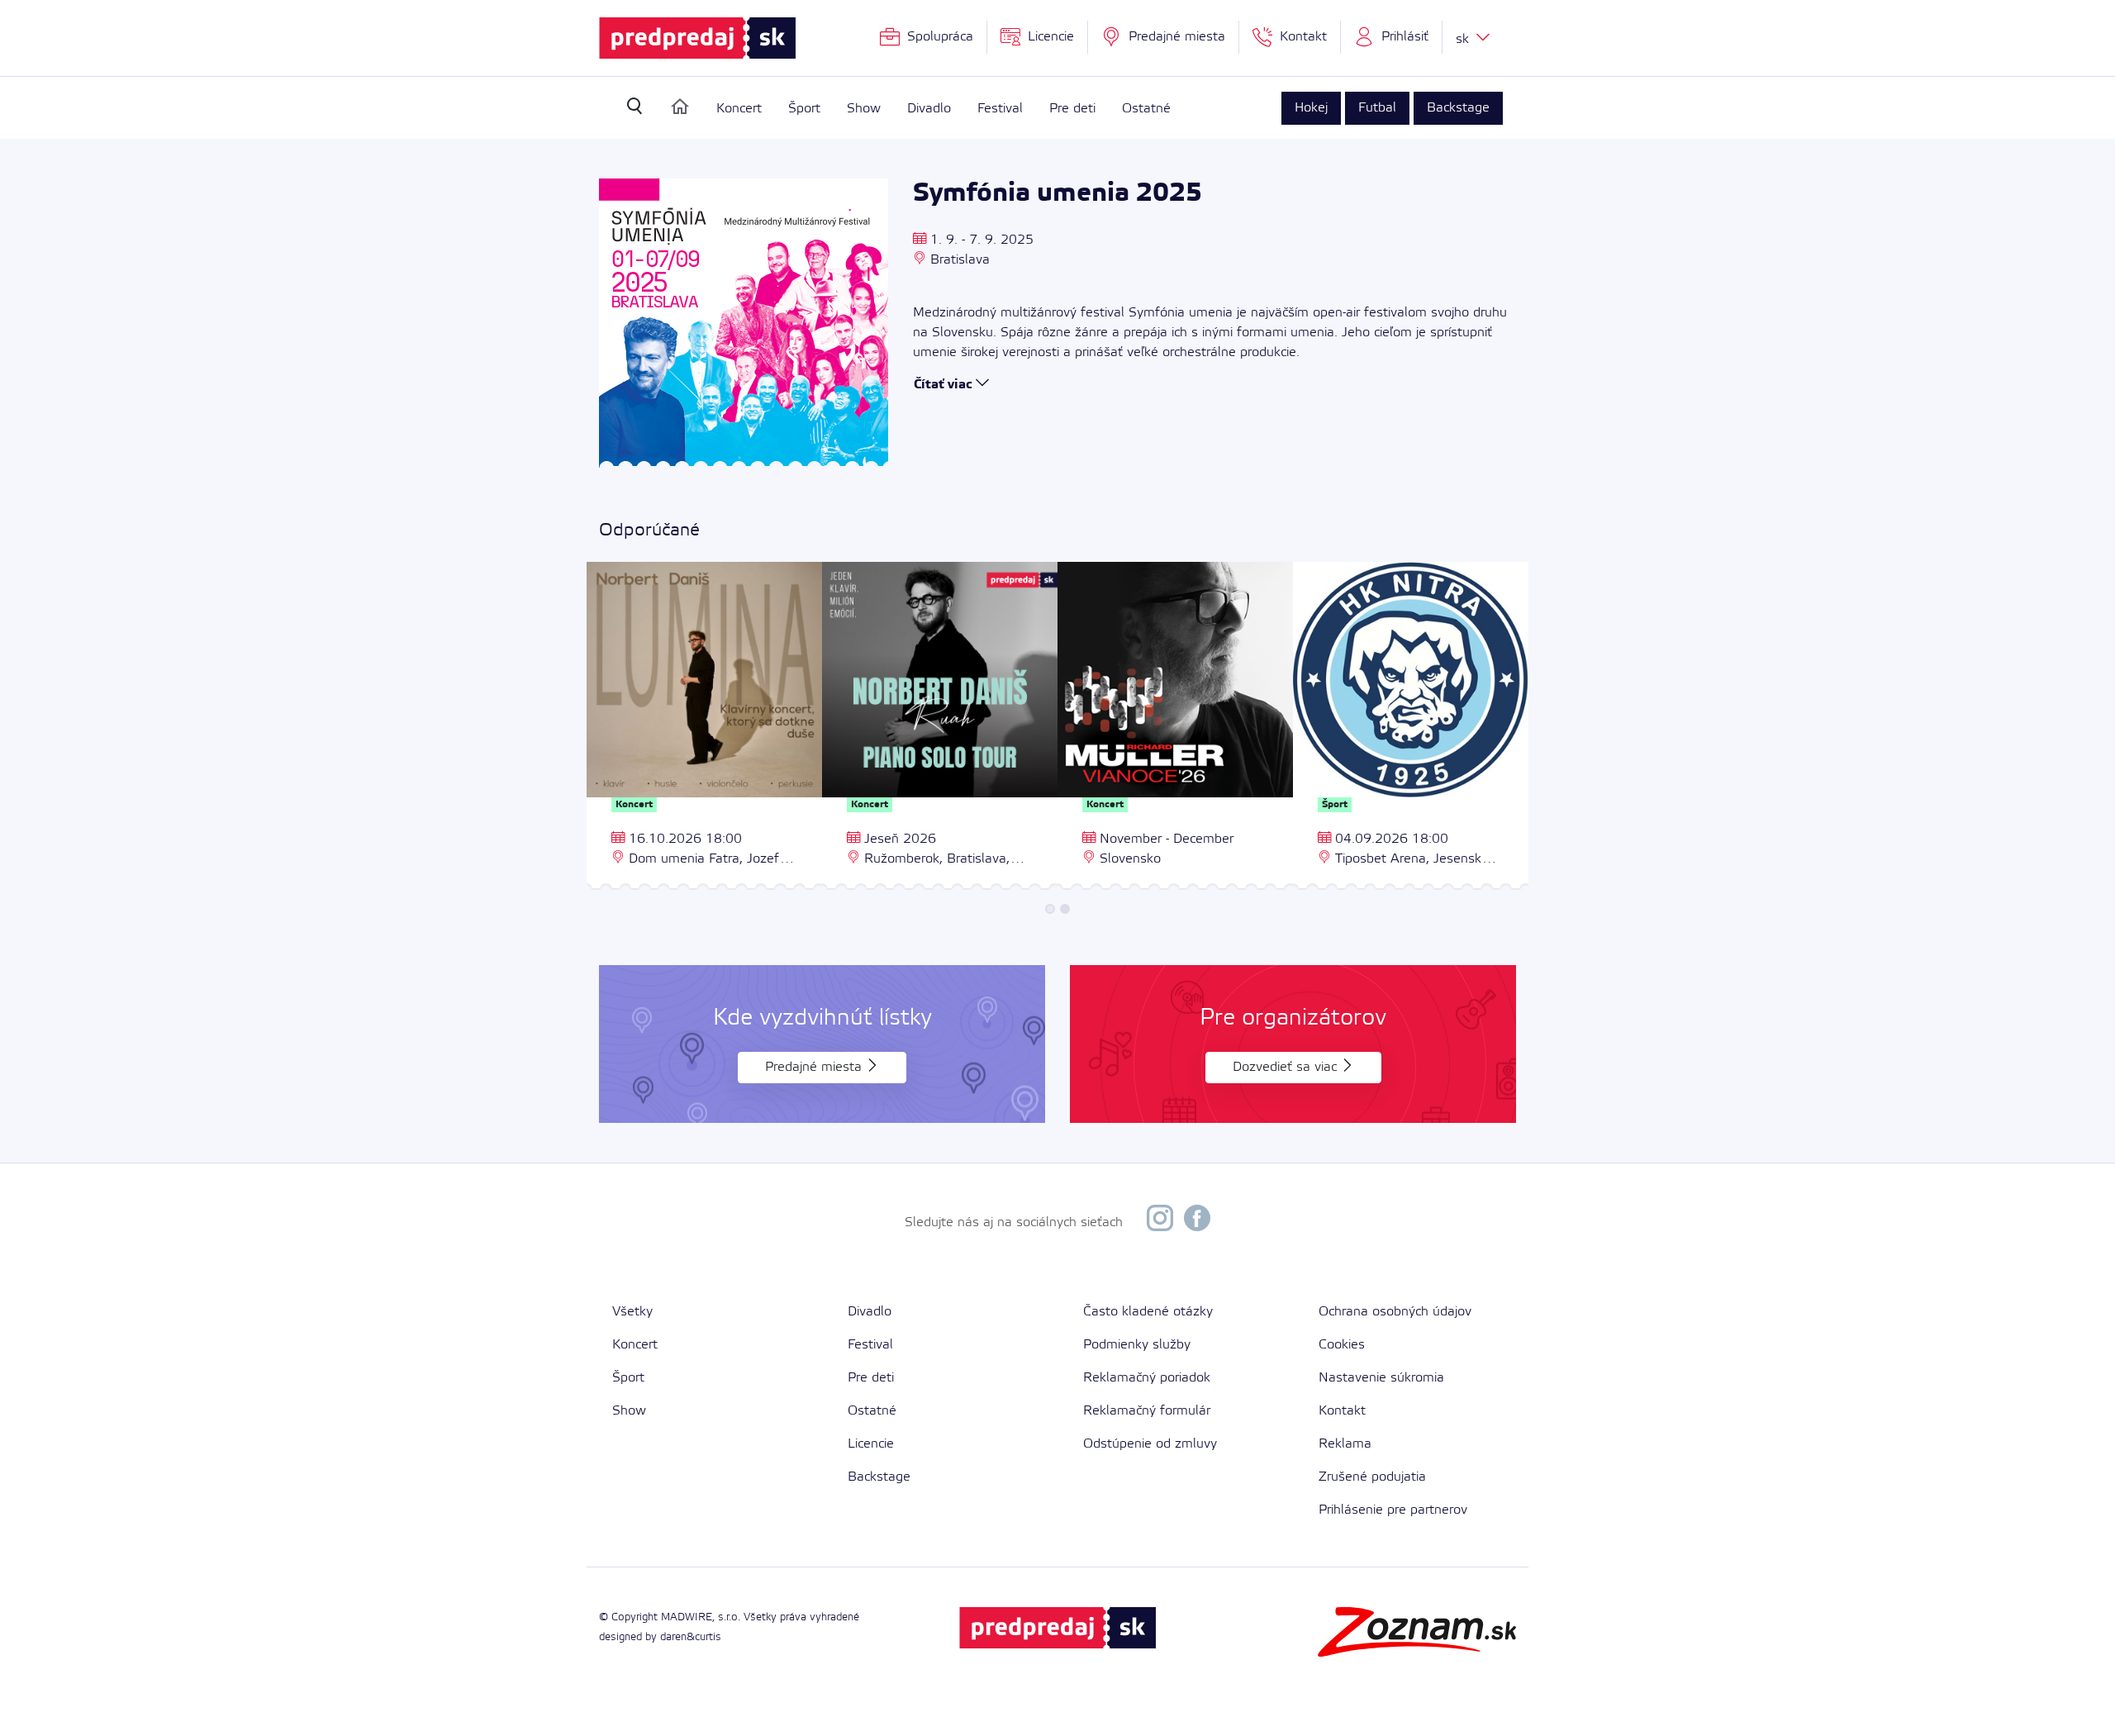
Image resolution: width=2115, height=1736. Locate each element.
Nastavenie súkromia (1381, 1378)
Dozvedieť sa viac (1287, 1067)
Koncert (739, 109)
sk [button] (1464, 39)
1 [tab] (1050, 909)
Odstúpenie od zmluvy (1150, 1444)
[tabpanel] (704, 728)
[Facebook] (1197, 1222)
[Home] (680, 107)
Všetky (632, 1312)
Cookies (1342, 1345)
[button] (1392, 37)
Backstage (1458, 108)
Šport (804, 109)
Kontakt (1342, 1411)
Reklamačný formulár (1147, 1411)
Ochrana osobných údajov (1395, 1312)
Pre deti (1072, 109)
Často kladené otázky (1148, 1312)
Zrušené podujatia (1372, 1477)
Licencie (871, 1444)
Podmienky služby (1137, 1345)
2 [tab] (1065, 909)
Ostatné (1146, 109)
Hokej (1311, 108)
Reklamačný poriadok (1147, 1378)
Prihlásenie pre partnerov (1393, 1510)
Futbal (1377, 108)
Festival (1000, 109)
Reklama (1345, 1444)
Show (864, 109)
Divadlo (929, 109)
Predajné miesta (815, 1067)
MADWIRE (687, 1617)
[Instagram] (1160, 1222)
